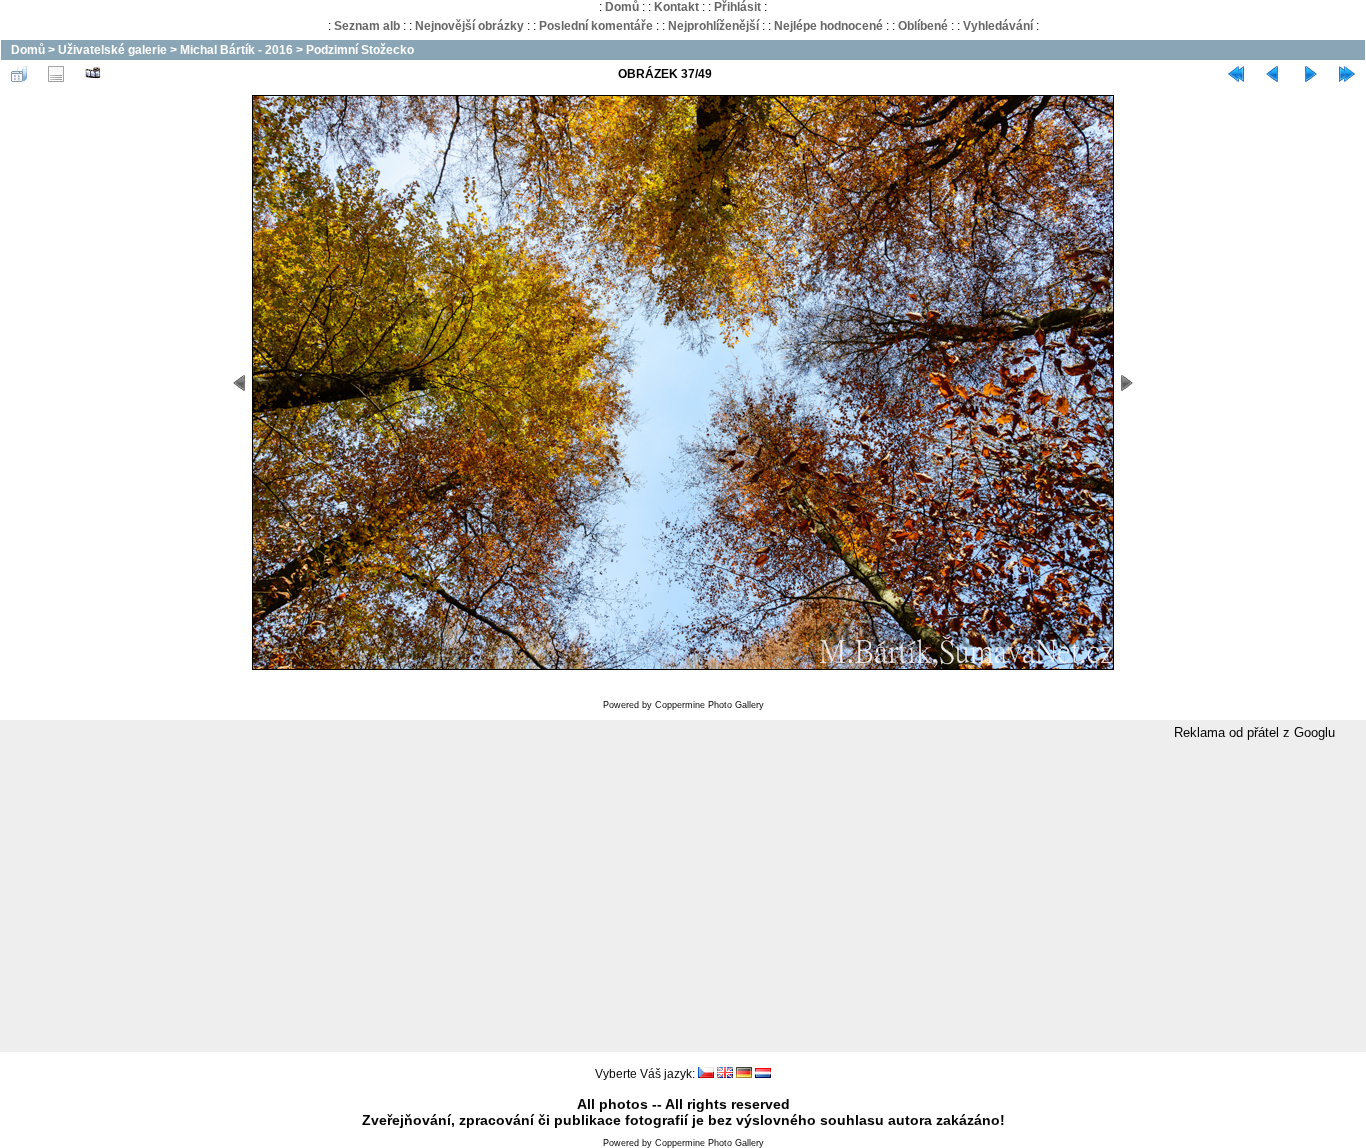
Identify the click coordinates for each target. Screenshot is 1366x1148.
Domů (622, 7)
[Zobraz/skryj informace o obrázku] (56, 74)
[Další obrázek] (1310, 74)
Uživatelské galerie (112, 50)
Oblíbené (923, 26)
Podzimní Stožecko (360, 50)
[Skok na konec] (1347, 74)
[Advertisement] (683, 897)
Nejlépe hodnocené (828, 26)
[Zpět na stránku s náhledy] (19, 74)
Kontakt (676, 7)
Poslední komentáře (596, 26)
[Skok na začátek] (1236, 74)
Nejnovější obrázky (469, 26)
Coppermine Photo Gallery (709, 705)
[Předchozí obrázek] (1273, 74)
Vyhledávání (998, 26)
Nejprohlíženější (713, 26)
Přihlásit (737, 7)
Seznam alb (367, 26)
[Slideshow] (93, 74)
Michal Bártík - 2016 (236, 50)
